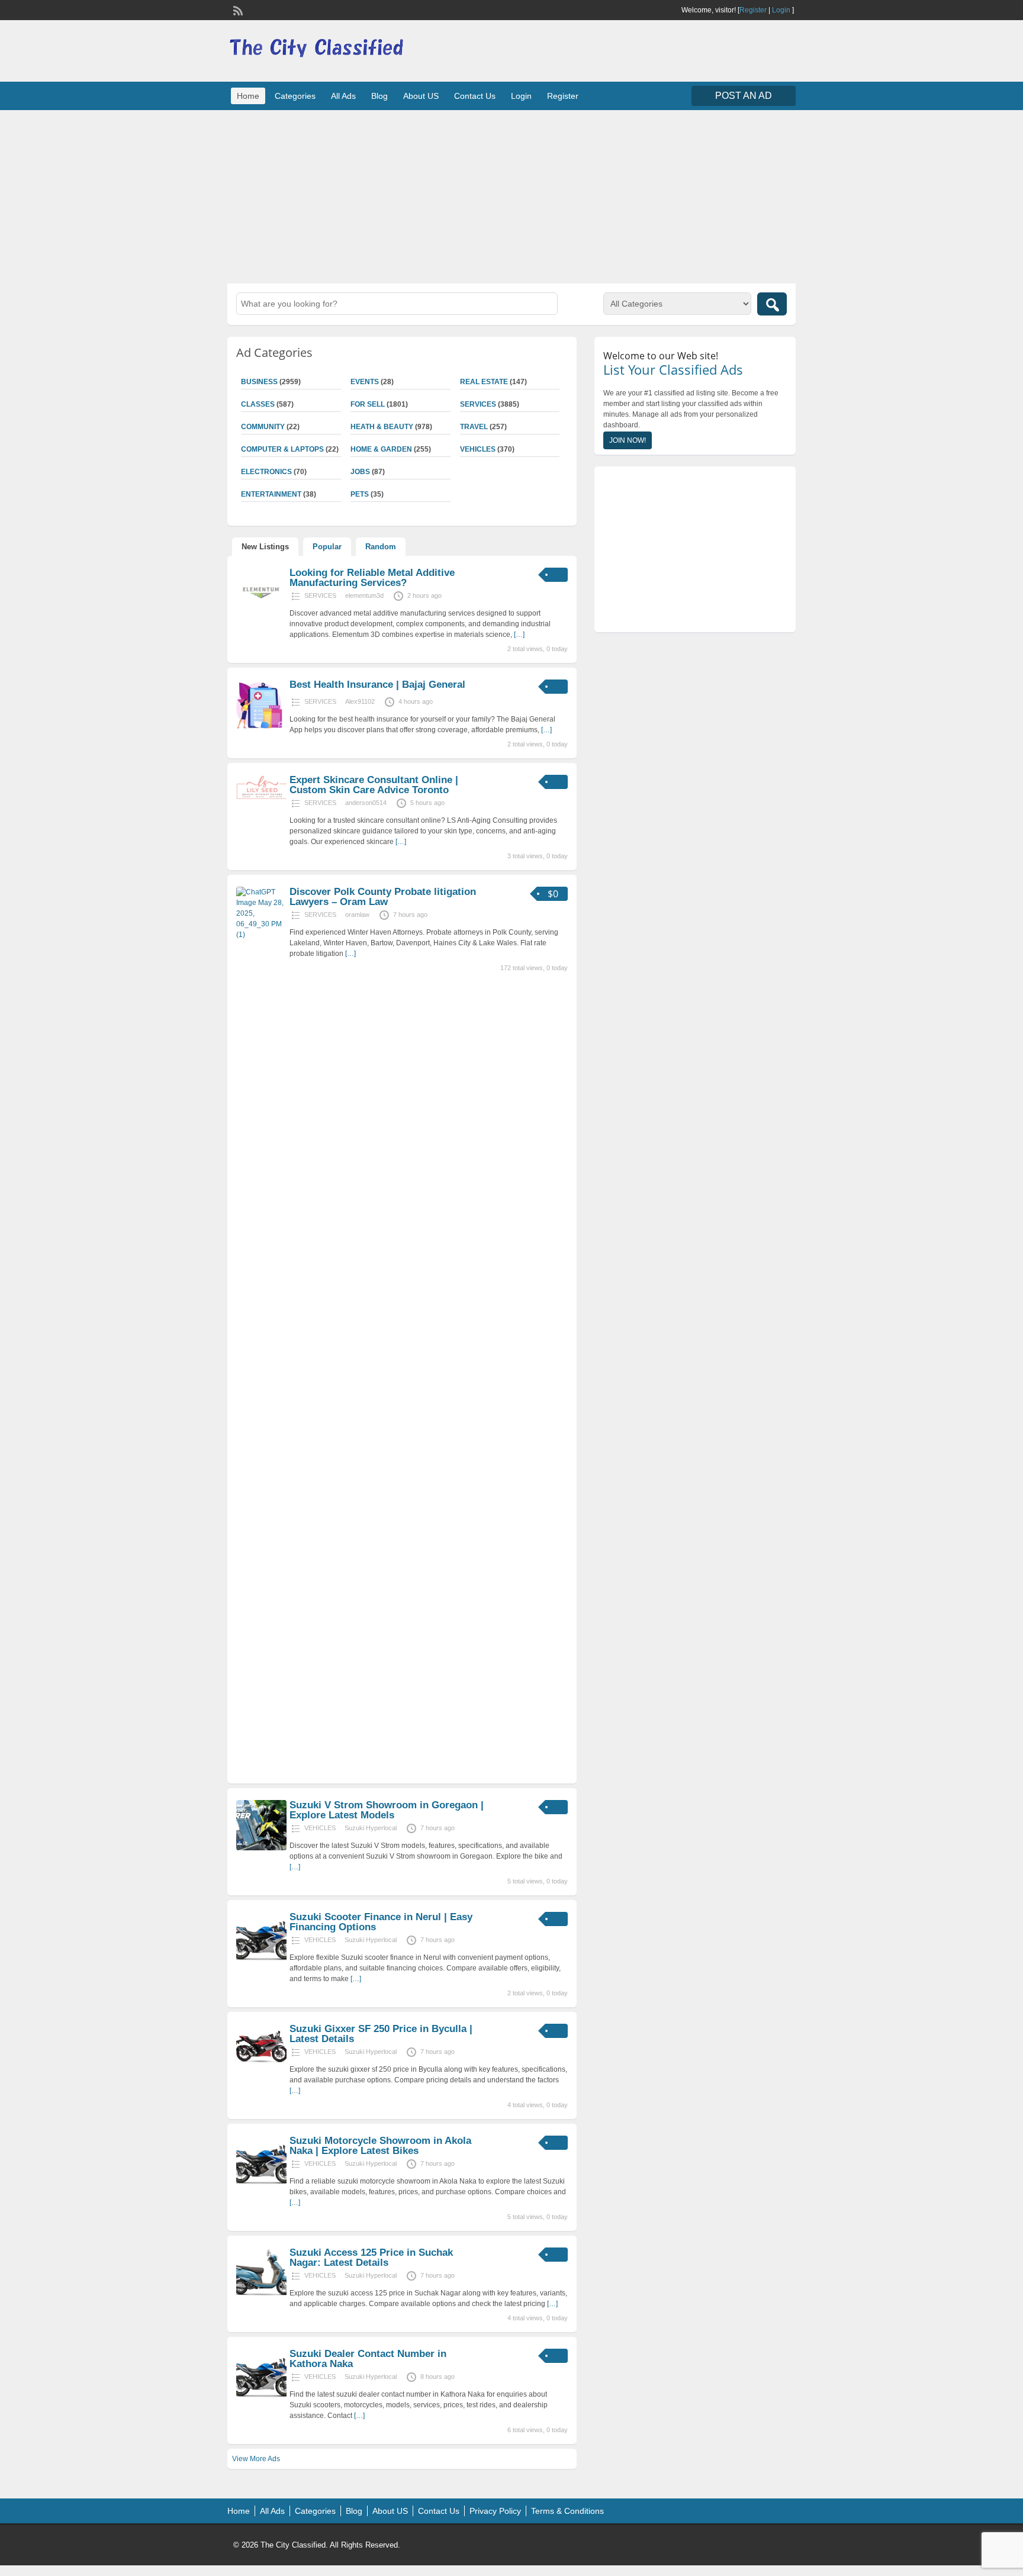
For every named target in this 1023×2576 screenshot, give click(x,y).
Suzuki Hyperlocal (371, 1828)
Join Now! (628, 440)
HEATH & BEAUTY (382, 427)
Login (781, 10)
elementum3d (364, 595)
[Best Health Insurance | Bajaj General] (261, 727)
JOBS (360, 472)
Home (248, 96)
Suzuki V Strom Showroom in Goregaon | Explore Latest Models (387, 1810)
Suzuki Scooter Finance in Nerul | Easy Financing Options (381, 1922)
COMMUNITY (263, 427)
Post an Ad (744, 96)
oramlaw (357, 915)
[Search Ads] (772, 304)
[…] (519, 635)
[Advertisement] (511, 195)
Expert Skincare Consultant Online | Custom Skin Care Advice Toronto (374, 785)
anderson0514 (366, 803)
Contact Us (475, 96)
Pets (360, 494)
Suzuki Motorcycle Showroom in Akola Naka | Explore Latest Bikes (380, 2146)
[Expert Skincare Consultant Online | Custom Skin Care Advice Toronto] (261, 798)
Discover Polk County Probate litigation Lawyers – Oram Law (383, 897)
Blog (379, 96)
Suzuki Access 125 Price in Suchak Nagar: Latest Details (371, 2258)
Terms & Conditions (567, 2511)
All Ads (343, 96)
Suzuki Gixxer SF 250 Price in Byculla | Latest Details (381, 2034)
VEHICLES (478, 449)
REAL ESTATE (484, 382)
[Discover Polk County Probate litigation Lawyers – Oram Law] (261, 935)
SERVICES (478, 404)
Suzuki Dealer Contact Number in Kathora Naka (368, 2359)
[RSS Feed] (237, 9)
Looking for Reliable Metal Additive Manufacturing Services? (372, 578)
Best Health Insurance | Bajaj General (377, 685)
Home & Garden (381, 449)
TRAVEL (474, 427)
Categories (295, 96)
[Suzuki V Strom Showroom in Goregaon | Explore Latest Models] (261, 1848)
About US (421, 96)
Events (365, 382)
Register (753, 10)
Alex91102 (360, 701)
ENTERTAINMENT (271, 494)
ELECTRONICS (266, 472)
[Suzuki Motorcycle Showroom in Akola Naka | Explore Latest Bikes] (261, 2184)
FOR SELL (368, 404)
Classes (258, 404)
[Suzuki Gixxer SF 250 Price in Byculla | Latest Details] (261, 2072)
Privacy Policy (495, 2511)
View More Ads (256, 2459)
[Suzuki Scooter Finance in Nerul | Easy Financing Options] (261, 1960)
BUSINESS (259, 382)
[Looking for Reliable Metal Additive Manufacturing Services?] (261, 616)
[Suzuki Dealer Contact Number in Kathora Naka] (261, 2397)
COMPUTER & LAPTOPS (282, 449)
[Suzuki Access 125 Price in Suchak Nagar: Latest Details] (261, 2295)
